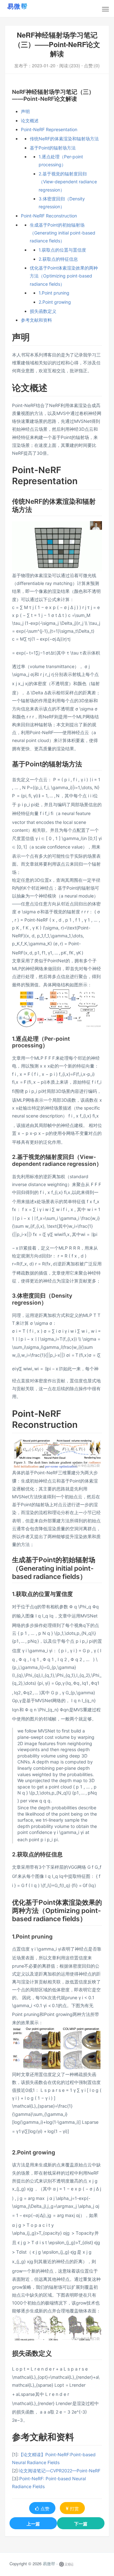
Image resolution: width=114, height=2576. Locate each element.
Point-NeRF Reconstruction (49, 216)
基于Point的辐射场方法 (53, 148)
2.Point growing (55, 302)
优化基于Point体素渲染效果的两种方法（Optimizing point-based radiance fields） (64, 276)
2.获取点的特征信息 (58, 259)
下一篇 (81, 2524)
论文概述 (30, 121)
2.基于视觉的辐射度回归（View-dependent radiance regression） (68, 182)
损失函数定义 (43, 311)
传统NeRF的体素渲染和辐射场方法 (64, 139)
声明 (25, 111)
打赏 (74, 2508)
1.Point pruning (54, 293)
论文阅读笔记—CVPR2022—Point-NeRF (60, 2471)
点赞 (45, 2508)
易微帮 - (50, 2564)
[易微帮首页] (25, 6)
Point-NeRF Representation (49, 129)
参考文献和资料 (36, 320)
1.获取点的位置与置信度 (62, 250)
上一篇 (33, 2524)
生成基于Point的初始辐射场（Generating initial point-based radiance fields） (63, 233)
